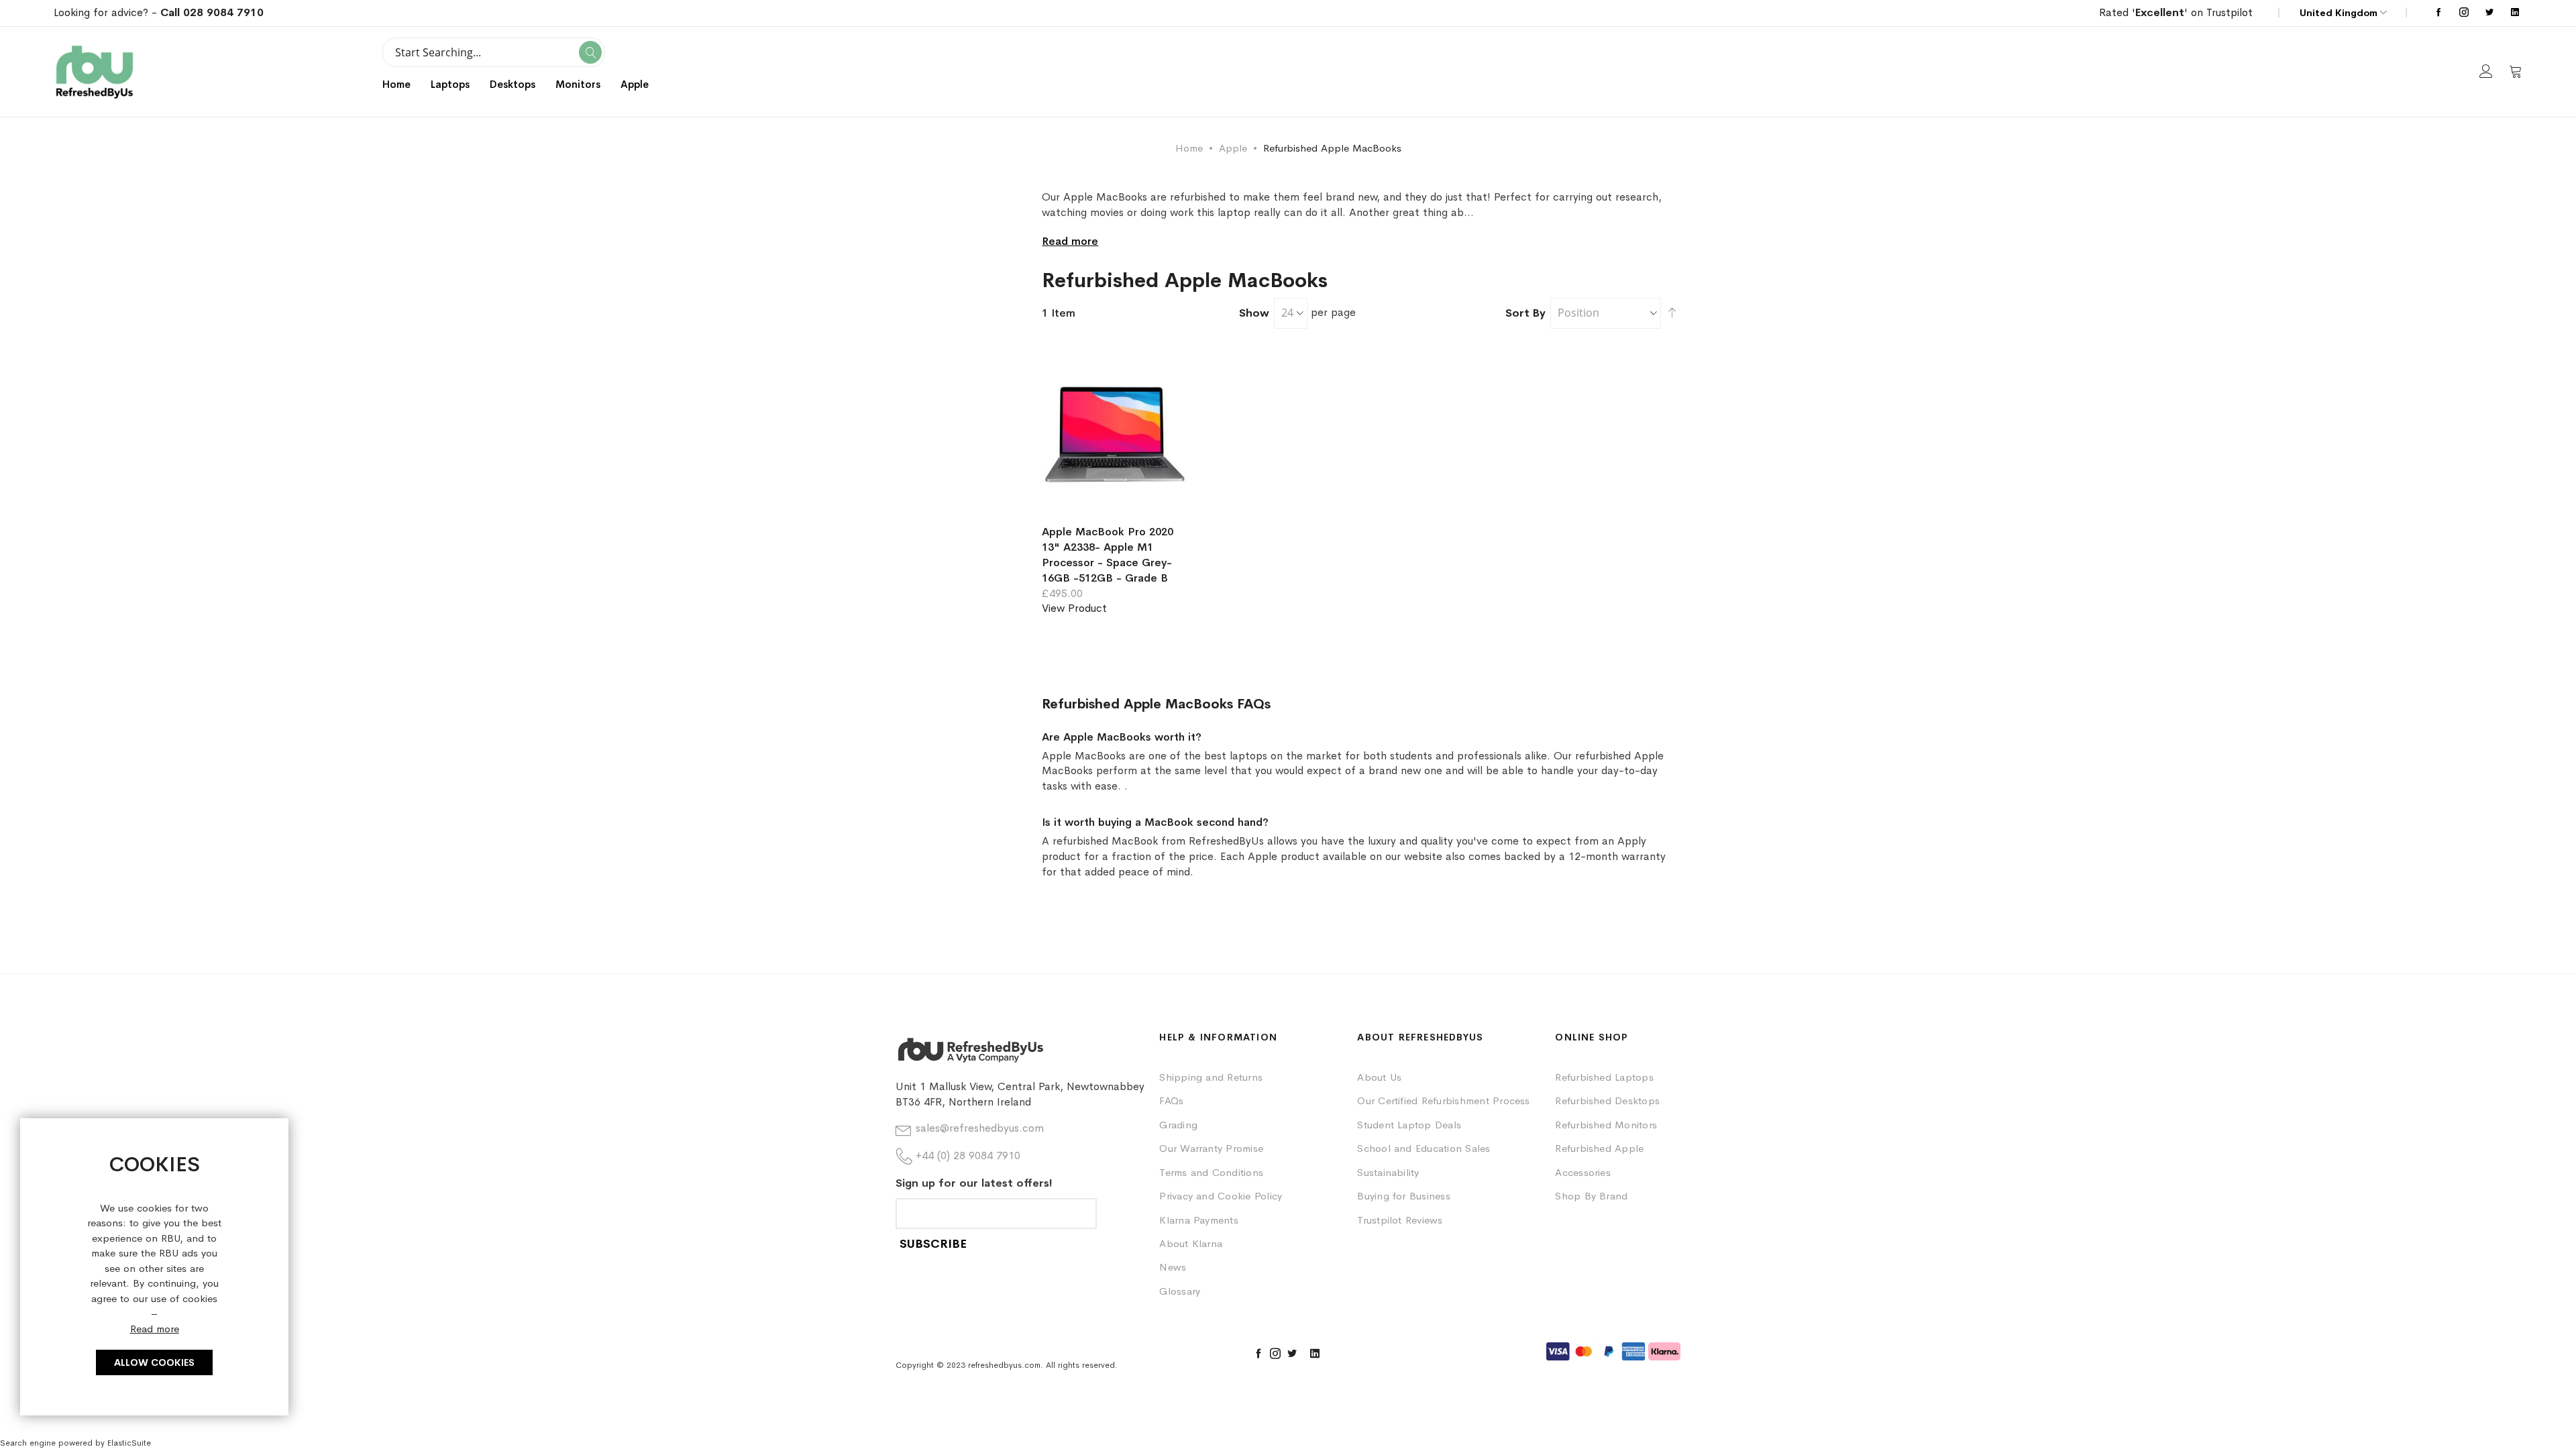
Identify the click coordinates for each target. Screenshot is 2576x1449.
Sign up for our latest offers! (974, 1183)
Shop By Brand (1591, 1196)
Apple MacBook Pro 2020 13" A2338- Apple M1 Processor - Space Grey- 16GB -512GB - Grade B (1108, 555)
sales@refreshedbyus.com (980, 1128)
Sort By (1525, 313)
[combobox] (494, 52)
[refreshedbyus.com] (95, 72)
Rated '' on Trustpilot (2176, 12)
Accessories (1583, 1172)
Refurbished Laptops (1604, 1077)
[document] (154, 1267)
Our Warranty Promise (1211, 1148)
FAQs (1171, 1101)
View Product (1074, 608)
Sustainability (1388, 1172)
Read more (155, 1329)
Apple (1233, 148)
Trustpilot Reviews (1400, 1220)
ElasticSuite (129, 1443)
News (1173, 1267)
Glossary (1180, 1291)
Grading (1178, 1125)
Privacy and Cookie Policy (1221, 1196)
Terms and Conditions (1211, 1172)
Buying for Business (1404, 1196)
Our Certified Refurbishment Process (1443, 1101)
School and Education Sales (1424, 1148)
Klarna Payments (1199, 1220)
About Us (1379, 1077)
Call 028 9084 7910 (212, 12)
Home (396, 84)
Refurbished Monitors (1606, 1125)
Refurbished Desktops (1607, 1101)
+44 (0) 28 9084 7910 (968, 1156)
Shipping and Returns (1211, 1077)
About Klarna (1191, 1243)
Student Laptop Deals (1409, 1125)
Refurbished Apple (1599, 1148)
